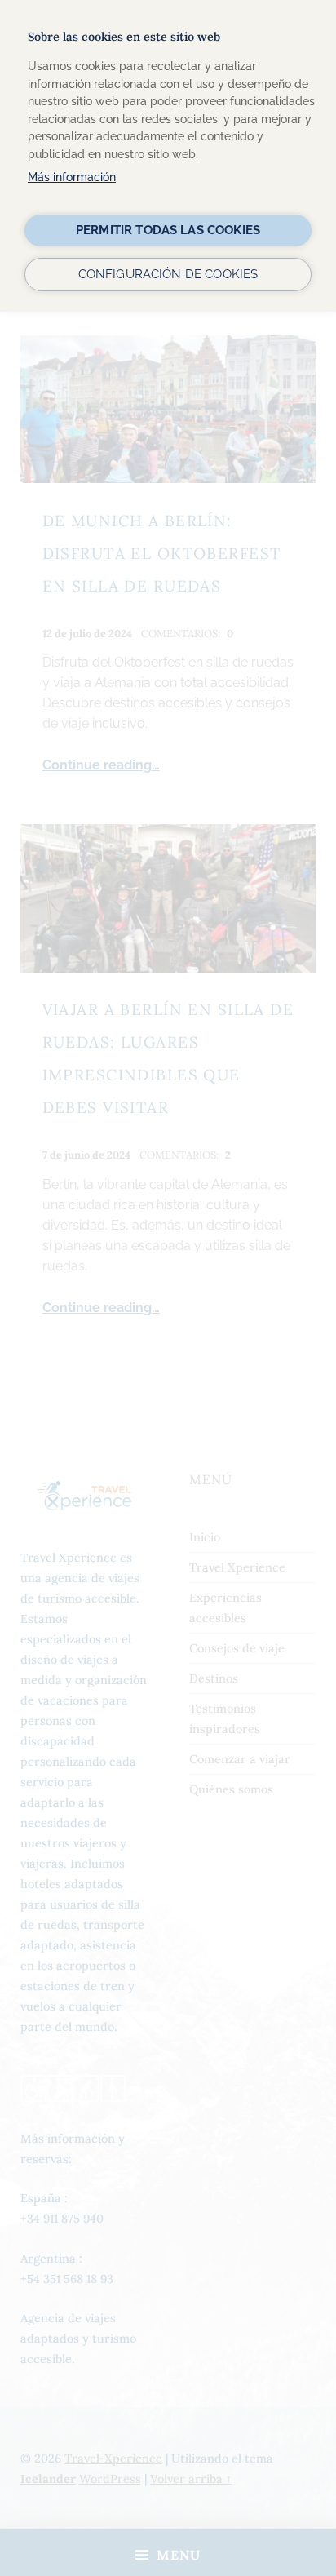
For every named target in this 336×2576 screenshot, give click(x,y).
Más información (72, 177)
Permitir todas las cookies (168, 230)
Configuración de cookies (168, 274)
